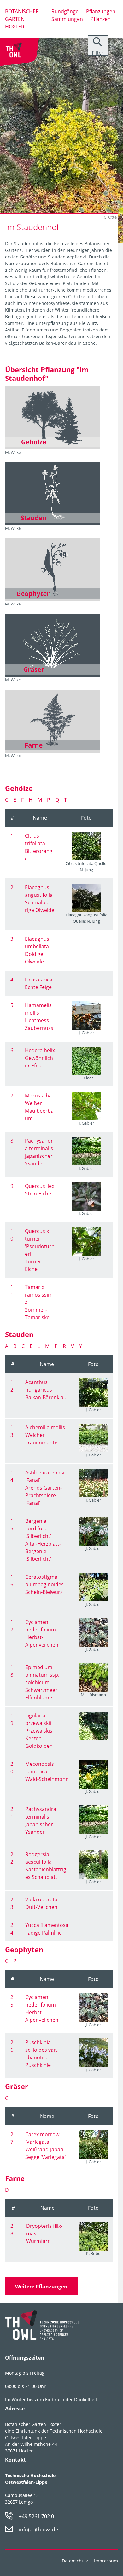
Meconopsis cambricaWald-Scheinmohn (47, 1771)
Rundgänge (65, 11)
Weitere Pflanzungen (41, 2287)
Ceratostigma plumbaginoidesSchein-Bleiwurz (44, 1584)
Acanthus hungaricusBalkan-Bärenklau (46, 1390)
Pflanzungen (101, 11)
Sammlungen (67, 19)
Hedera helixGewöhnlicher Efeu (40, 1058)
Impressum (106, 2561)
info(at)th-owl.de (38, 2530)
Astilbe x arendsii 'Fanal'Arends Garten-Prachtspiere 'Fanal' (45, 1488)
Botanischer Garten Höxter (22, 19)
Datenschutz (75, 2561)
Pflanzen (101, 19)
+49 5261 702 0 (36, 2516)
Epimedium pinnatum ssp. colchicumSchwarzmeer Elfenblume (42, 1682)
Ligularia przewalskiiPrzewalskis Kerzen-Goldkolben (39, 1731)
